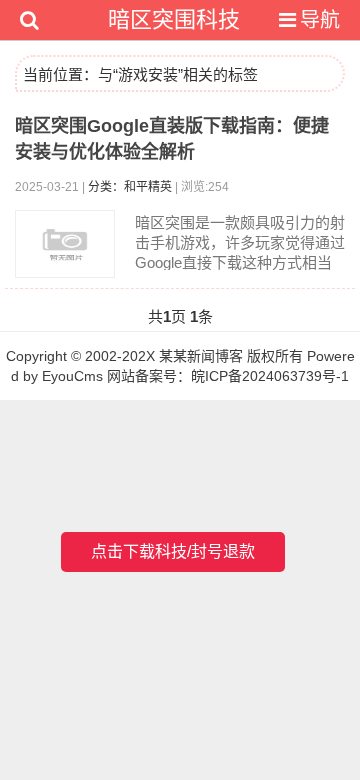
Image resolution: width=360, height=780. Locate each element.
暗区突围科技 (174, 19)
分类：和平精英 (130, 187)
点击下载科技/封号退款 (173, 551)
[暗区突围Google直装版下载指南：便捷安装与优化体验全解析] (65, 244)
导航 (320, 20)
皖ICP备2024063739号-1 (270, 376)
